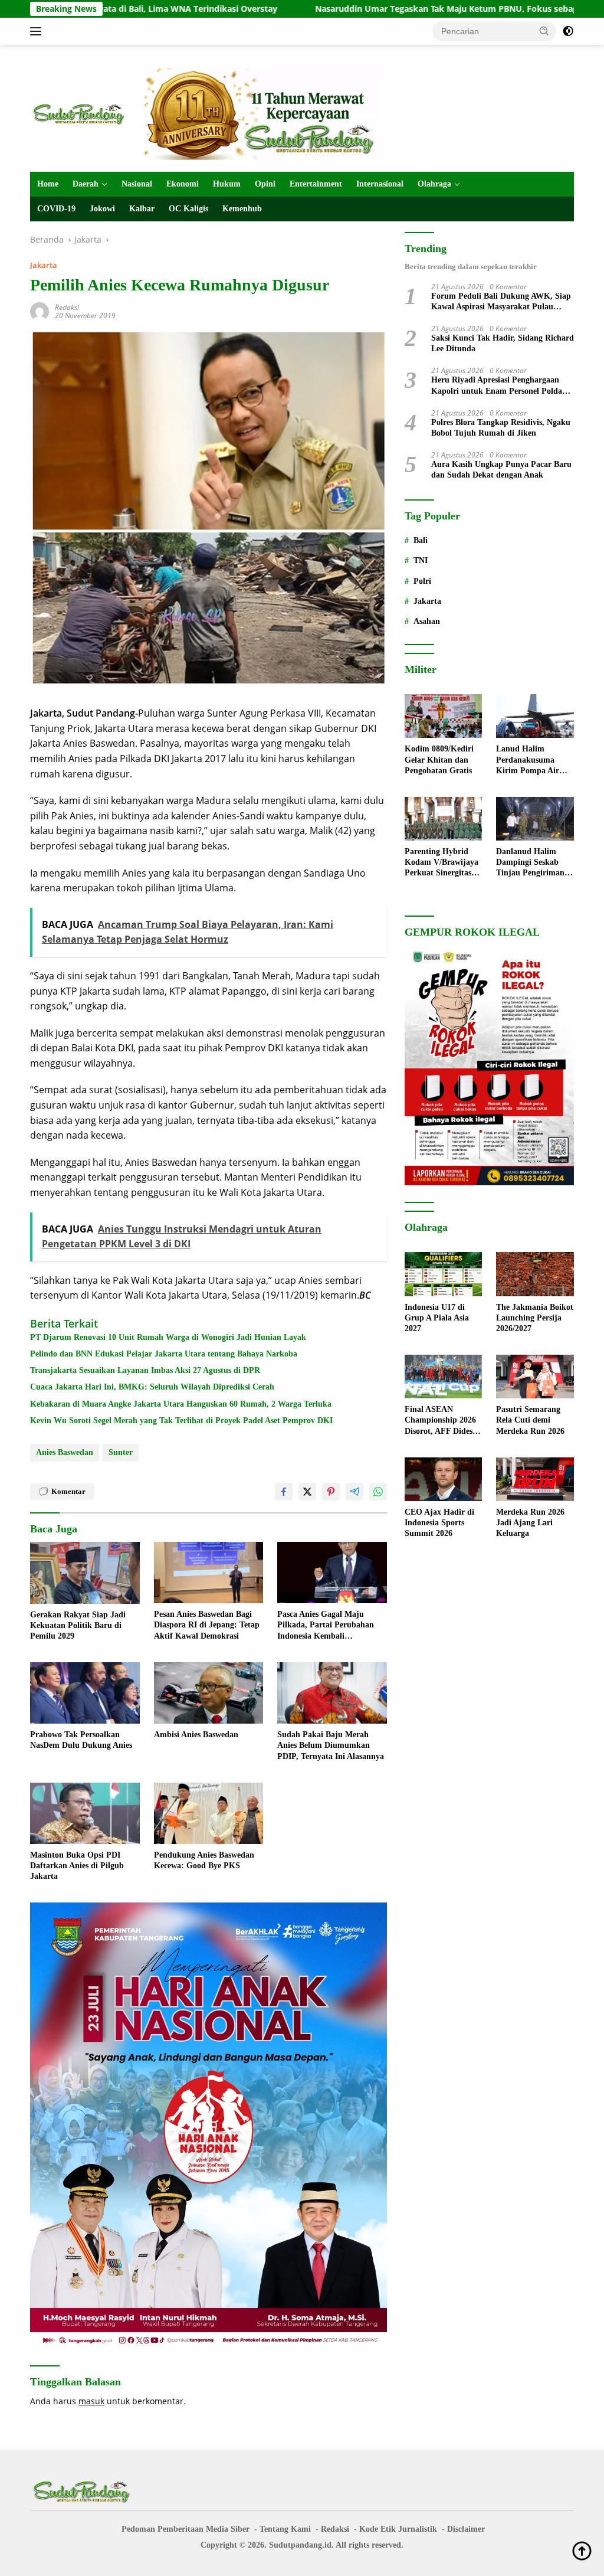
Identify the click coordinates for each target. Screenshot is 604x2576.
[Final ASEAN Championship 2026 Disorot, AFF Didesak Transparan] (444, 1377)
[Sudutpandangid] (80, 113)
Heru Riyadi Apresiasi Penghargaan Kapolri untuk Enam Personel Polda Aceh (497, 386)
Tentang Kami (285, 2529)
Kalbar (142, 209)
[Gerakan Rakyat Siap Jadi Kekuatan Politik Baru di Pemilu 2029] (85, 1573)
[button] (544, 31)
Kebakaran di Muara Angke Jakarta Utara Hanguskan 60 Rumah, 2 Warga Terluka (181, 1404)
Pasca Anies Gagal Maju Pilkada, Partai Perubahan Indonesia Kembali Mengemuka (326, 1626)
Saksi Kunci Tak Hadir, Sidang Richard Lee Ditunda (503, 343)
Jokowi (102, 209)
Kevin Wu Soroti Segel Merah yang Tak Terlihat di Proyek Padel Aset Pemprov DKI (181, 1421)
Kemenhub (242, 209)
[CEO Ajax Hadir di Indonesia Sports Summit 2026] (444, 1479)
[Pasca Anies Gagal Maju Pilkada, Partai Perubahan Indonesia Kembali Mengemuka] (332, 1573)
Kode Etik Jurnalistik (398, 2529)
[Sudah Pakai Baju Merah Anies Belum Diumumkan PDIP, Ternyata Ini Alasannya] (332, 1693)
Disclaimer (466, 2529)
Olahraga (434, 184)
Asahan (427, 621)
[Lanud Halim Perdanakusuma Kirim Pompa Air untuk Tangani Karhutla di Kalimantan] (535, 716)
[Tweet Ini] (307, 1492)
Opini (265, 184)
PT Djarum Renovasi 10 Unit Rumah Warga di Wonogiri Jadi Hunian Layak (168, 1337)
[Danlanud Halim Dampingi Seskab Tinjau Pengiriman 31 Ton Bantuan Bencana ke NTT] (535, 819)
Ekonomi (183, 184)
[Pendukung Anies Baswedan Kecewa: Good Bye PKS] (209, 1813)
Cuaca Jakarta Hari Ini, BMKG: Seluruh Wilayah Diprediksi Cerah (152, 1387)
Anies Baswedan (65, 1452)
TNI (421, 560)
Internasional (380, 184)
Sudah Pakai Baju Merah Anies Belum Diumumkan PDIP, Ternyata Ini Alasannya (331, 1745)
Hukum (227, 184)
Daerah (86, 184)
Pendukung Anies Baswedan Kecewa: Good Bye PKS (204, 1860)
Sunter (121, 1452)
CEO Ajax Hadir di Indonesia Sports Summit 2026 (439, 1523)
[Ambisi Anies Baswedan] (209, 1693)
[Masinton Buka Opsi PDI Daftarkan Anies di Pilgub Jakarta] (85, 1813)
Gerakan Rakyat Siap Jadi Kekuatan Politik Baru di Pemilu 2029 (78, 1625)
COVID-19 (56, 209)
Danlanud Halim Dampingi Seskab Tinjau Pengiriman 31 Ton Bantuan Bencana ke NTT (530, 863)
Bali (421, 540)
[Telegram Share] (354, 1492)
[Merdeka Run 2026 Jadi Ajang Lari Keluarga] (535, 1479)
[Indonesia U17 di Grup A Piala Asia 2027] (444, 1274)
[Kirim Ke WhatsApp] (378, 1492)
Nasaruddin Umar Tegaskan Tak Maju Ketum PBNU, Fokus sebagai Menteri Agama (377, 9)
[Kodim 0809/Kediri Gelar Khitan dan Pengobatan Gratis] (444, 716)
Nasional (137, 184)
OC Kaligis (188, 209)
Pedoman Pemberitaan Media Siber (186, 2529)
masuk (91, 2401)
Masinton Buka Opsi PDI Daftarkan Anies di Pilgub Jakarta (77, 1866)
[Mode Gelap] (568, 31)
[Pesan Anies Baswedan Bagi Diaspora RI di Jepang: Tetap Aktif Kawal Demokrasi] (209, 1573)
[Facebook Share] (284, 1492)
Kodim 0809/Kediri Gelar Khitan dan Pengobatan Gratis (439, 759)
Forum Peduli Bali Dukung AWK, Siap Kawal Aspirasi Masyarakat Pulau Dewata (501, 302)
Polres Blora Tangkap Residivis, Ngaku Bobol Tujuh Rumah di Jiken (501, 428)
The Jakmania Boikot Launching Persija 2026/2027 (535, 1318)
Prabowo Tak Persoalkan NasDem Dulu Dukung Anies (81, 1740)
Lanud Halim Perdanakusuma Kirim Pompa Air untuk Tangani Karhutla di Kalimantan (528, 760)
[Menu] (38, 31)
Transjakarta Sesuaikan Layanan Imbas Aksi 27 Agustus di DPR (145, 1370)
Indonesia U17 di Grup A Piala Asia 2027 (437, 1318)
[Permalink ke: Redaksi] (40, 310)
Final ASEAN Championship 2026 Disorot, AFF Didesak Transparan (443, 1421)
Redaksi (67, 307)
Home (48, 184)
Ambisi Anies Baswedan (196, 1735)
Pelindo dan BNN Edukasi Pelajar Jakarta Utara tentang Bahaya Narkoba (164, 1354)
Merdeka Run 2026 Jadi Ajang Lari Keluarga (530, 1523)
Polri (422, 581)
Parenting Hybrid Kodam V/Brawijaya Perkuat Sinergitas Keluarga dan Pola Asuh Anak (441, 863)
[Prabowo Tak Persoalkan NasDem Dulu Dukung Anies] (85, 1693)
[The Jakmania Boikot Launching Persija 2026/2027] (535, 1274)
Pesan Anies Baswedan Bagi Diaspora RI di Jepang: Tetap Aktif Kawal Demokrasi (207, 1625)
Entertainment (316, 184)
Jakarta (44, 265)
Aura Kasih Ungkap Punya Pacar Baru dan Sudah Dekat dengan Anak (501, 470)
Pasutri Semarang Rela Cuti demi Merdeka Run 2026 (530, 1420)
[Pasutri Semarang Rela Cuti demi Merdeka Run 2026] (535, 1377)
